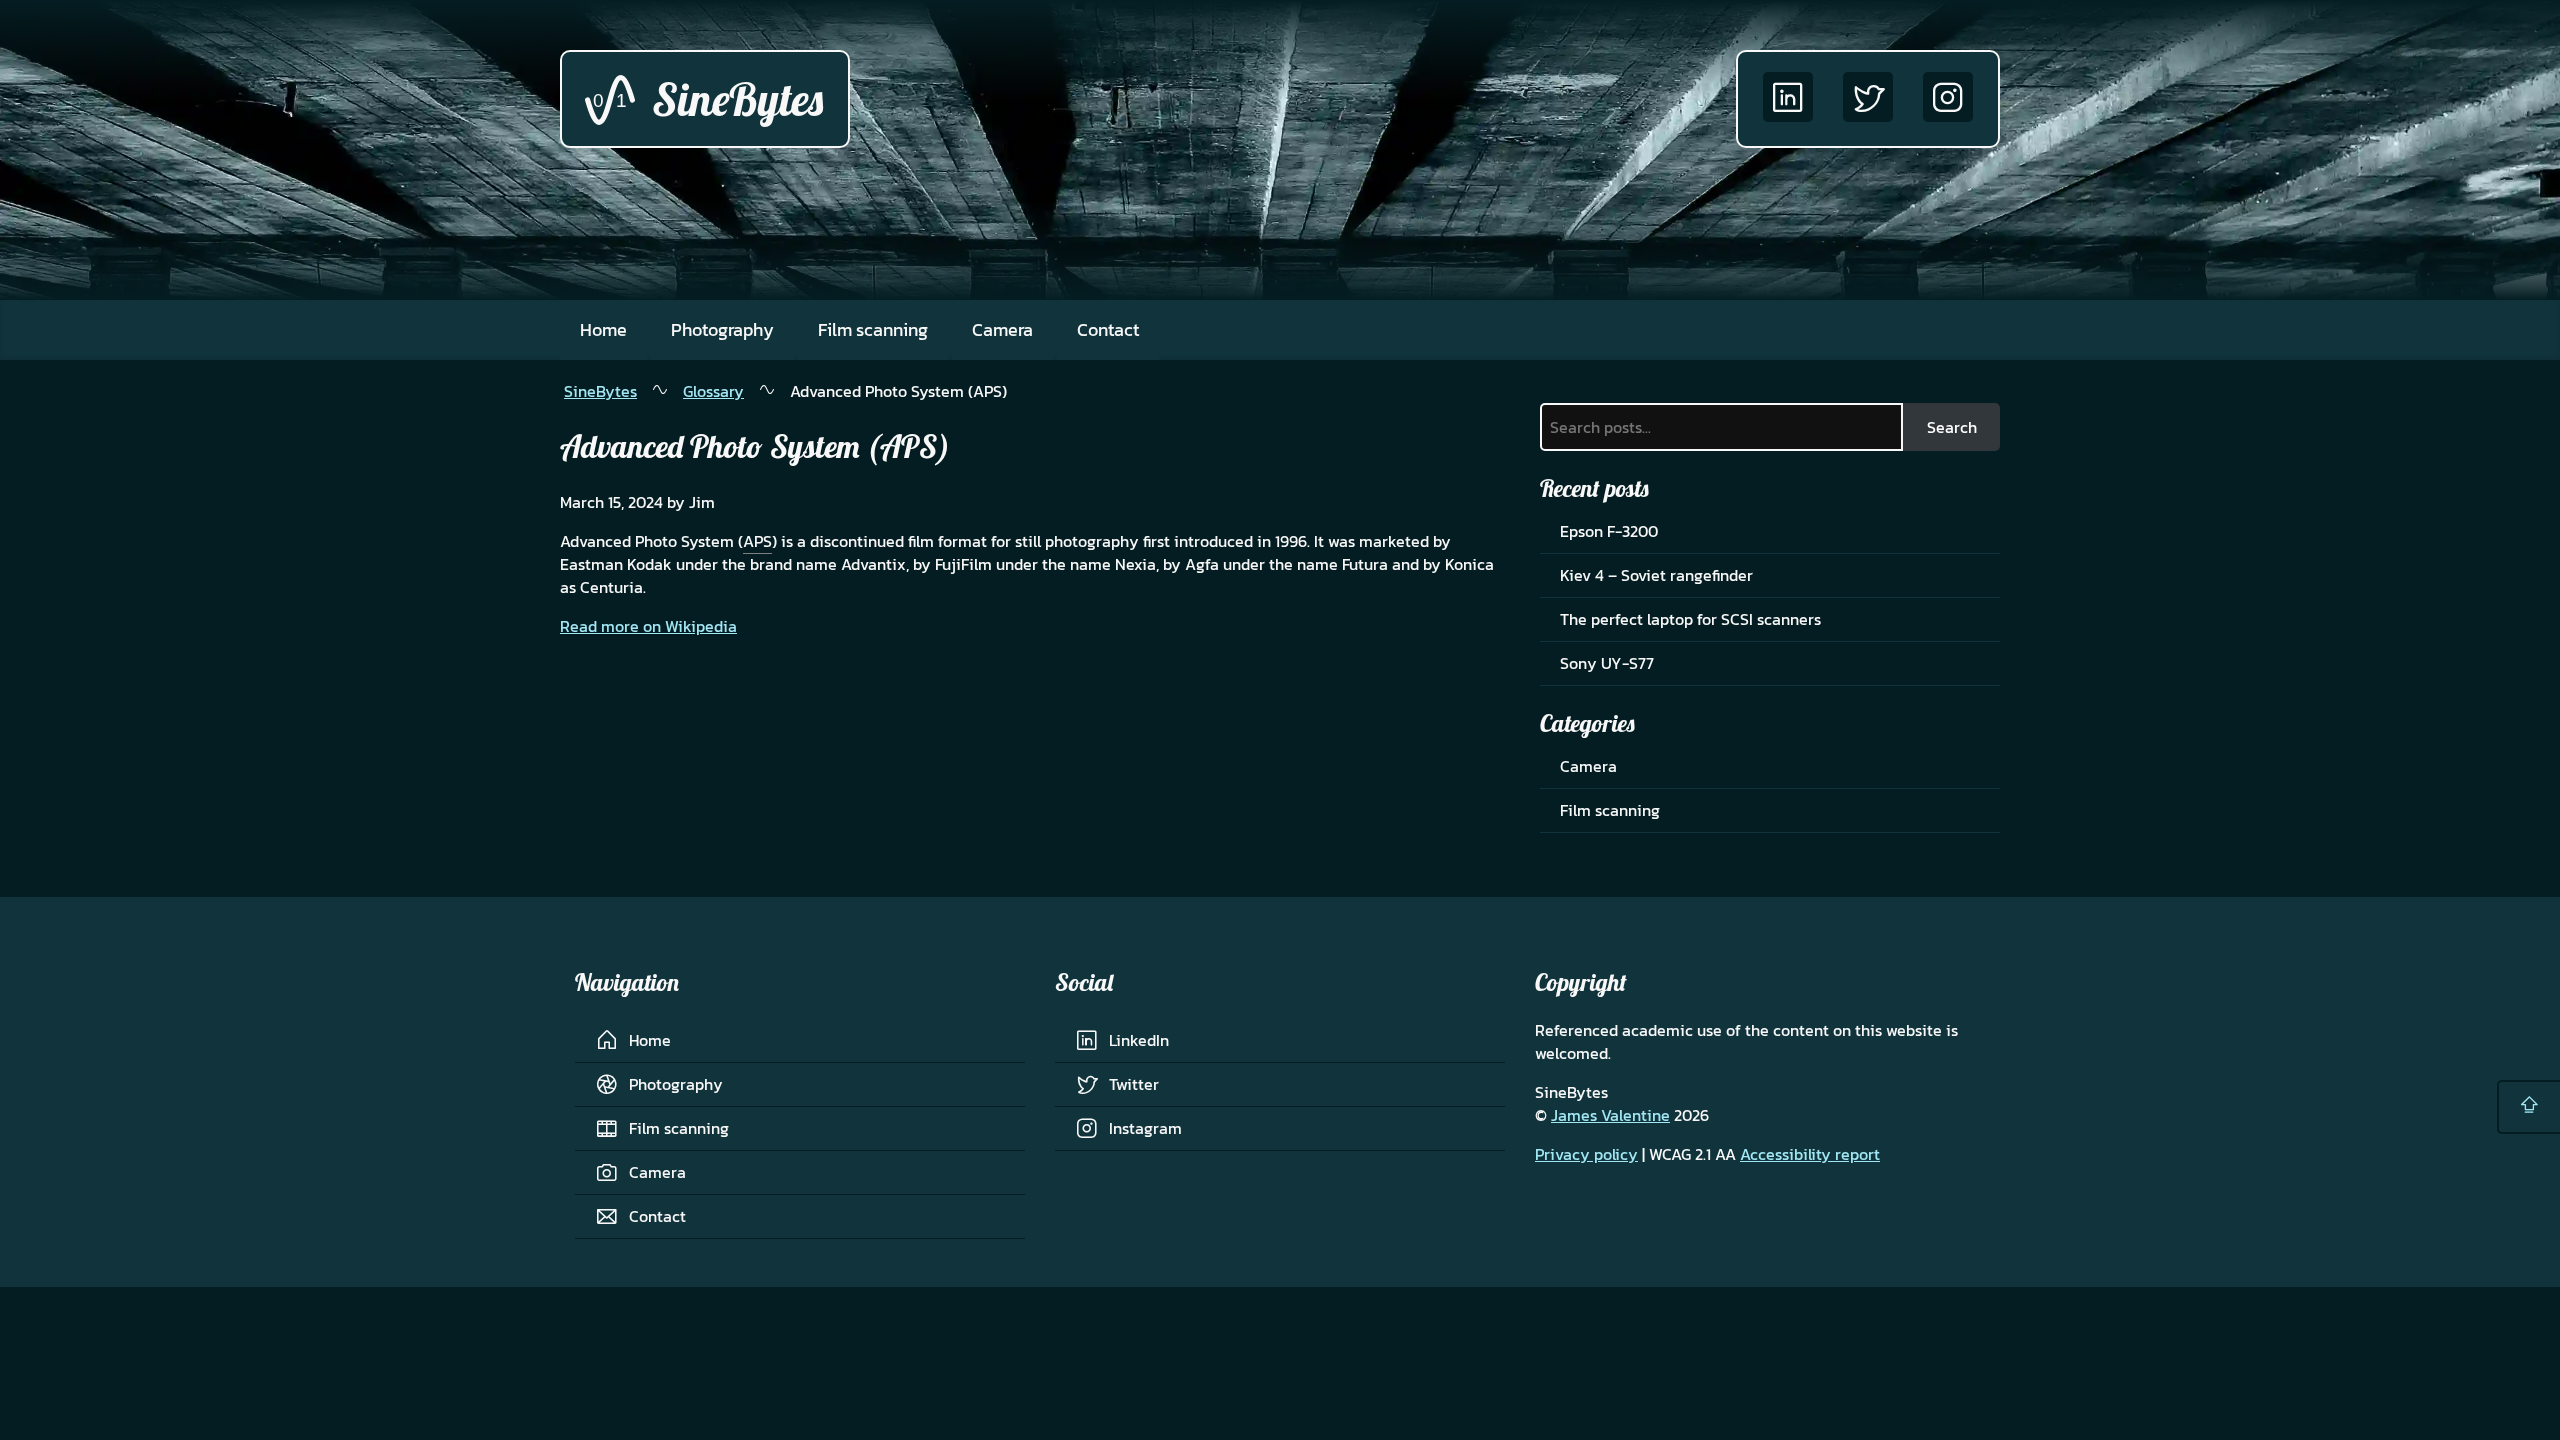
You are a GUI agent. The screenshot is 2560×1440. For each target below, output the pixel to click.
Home (603, 329)
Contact (1108, 329)
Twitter (1134, 1084)
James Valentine (1610, 1115)
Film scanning (873, 329)
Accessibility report (1810, 1154)
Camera (1002, 329)
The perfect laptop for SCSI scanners (1690, 619)
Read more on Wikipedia (648, 626)
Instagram (1145, 1128)
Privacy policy (1586, 1154)
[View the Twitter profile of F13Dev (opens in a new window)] (1868, 99)
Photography (722, 329)
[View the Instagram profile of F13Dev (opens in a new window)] (1948, 99)
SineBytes (600, 391)
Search (1952, 427)
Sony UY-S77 (1607, 663)
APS (757, 541)
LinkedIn (1139, 1040)
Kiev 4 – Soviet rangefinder (1656, 575)
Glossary (713, 391)
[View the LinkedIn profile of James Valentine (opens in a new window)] (1788, 99)
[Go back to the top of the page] (2528, 1107)
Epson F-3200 (1609, 531)
